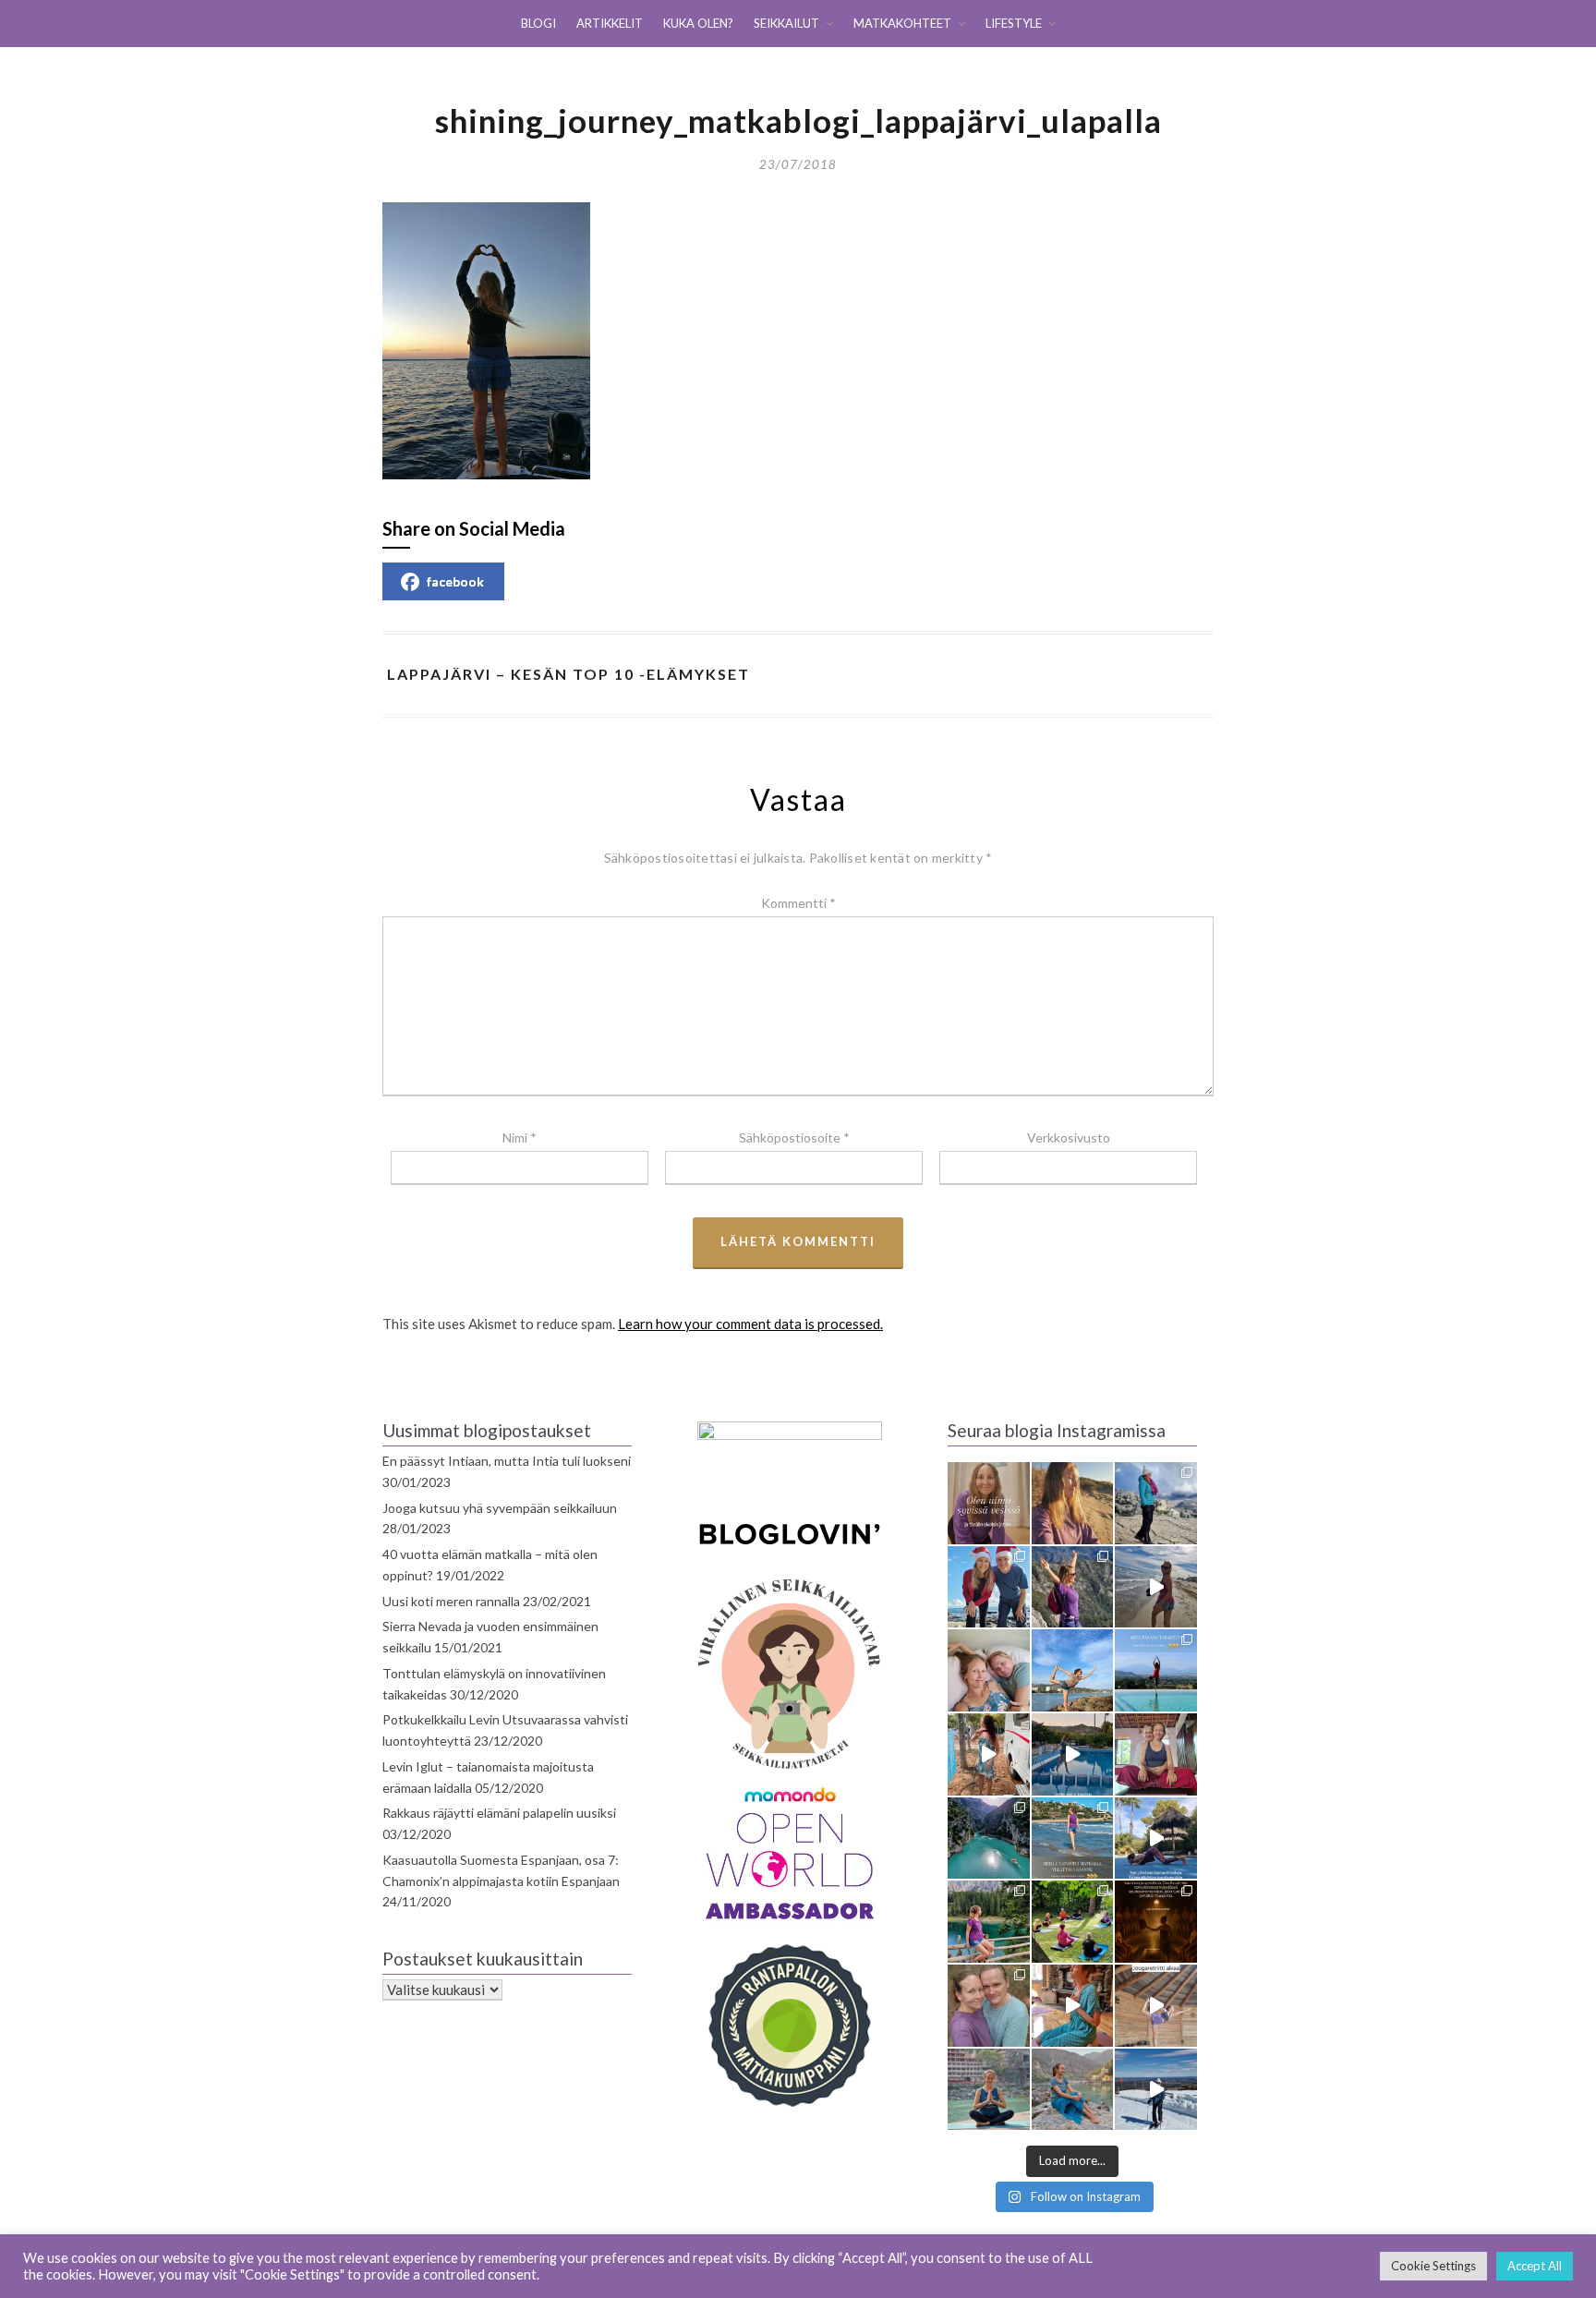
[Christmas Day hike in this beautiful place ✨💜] (1156, 1503)
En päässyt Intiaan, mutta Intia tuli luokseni (507, 1461)
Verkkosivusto (1069, 1137)
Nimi (520, 1137)
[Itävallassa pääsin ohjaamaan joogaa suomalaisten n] (1073, 1922)
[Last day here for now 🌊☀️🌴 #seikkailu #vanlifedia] (1156, 1587)
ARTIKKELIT (610, 23)
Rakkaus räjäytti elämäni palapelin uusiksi (499, 1813)
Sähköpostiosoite (794, 1137)
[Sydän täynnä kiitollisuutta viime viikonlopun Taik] (1073, 2006)
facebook (455, 581)
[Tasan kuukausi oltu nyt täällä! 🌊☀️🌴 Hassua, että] (989, 1670)
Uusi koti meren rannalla (451, 1601)
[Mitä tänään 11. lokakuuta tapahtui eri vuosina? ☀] (1156, 1670)
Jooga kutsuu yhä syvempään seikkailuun (500, 1508)
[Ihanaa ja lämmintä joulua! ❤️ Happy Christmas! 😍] (989, 1587)
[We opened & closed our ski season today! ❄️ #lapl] (1156, 2090)
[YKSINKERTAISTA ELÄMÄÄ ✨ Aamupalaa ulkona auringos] (989, 1754)
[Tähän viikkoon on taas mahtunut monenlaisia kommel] (1073, 1670)
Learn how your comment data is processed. (750, 1324)
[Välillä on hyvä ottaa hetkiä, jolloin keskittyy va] (989, 1838)
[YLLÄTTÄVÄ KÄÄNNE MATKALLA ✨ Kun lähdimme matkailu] (1073, 1838)
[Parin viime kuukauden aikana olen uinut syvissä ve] (989, 1503)
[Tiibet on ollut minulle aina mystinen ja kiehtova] (1073, 2090)
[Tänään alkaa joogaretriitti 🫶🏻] (1156, 2006)
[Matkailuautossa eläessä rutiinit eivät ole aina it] (1156, 1838)
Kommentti (798, 903)
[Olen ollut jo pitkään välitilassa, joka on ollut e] (1073, 1503)
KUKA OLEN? (698, 23)
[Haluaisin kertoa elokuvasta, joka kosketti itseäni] (989, 2090)
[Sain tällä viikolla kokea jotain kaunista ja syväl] (1156, 1922)
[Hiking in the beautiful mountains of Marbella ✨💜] (1073, 1587)
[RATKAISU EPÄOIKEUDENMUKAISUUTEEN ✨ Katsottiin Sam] (1156, 1754)
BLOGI (538, 23)
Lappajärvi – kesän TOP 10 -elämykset (568, 674)
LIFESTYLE (1014, 23)
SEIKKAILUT (786, 23)
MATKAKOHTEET (902, 23)
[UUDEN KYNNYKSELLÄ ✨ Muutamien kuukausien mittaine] (989, 2006)
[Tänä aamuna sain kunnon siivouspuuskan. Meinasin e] (1073, 1754)
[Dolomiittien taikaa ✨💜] (989, 1922)
